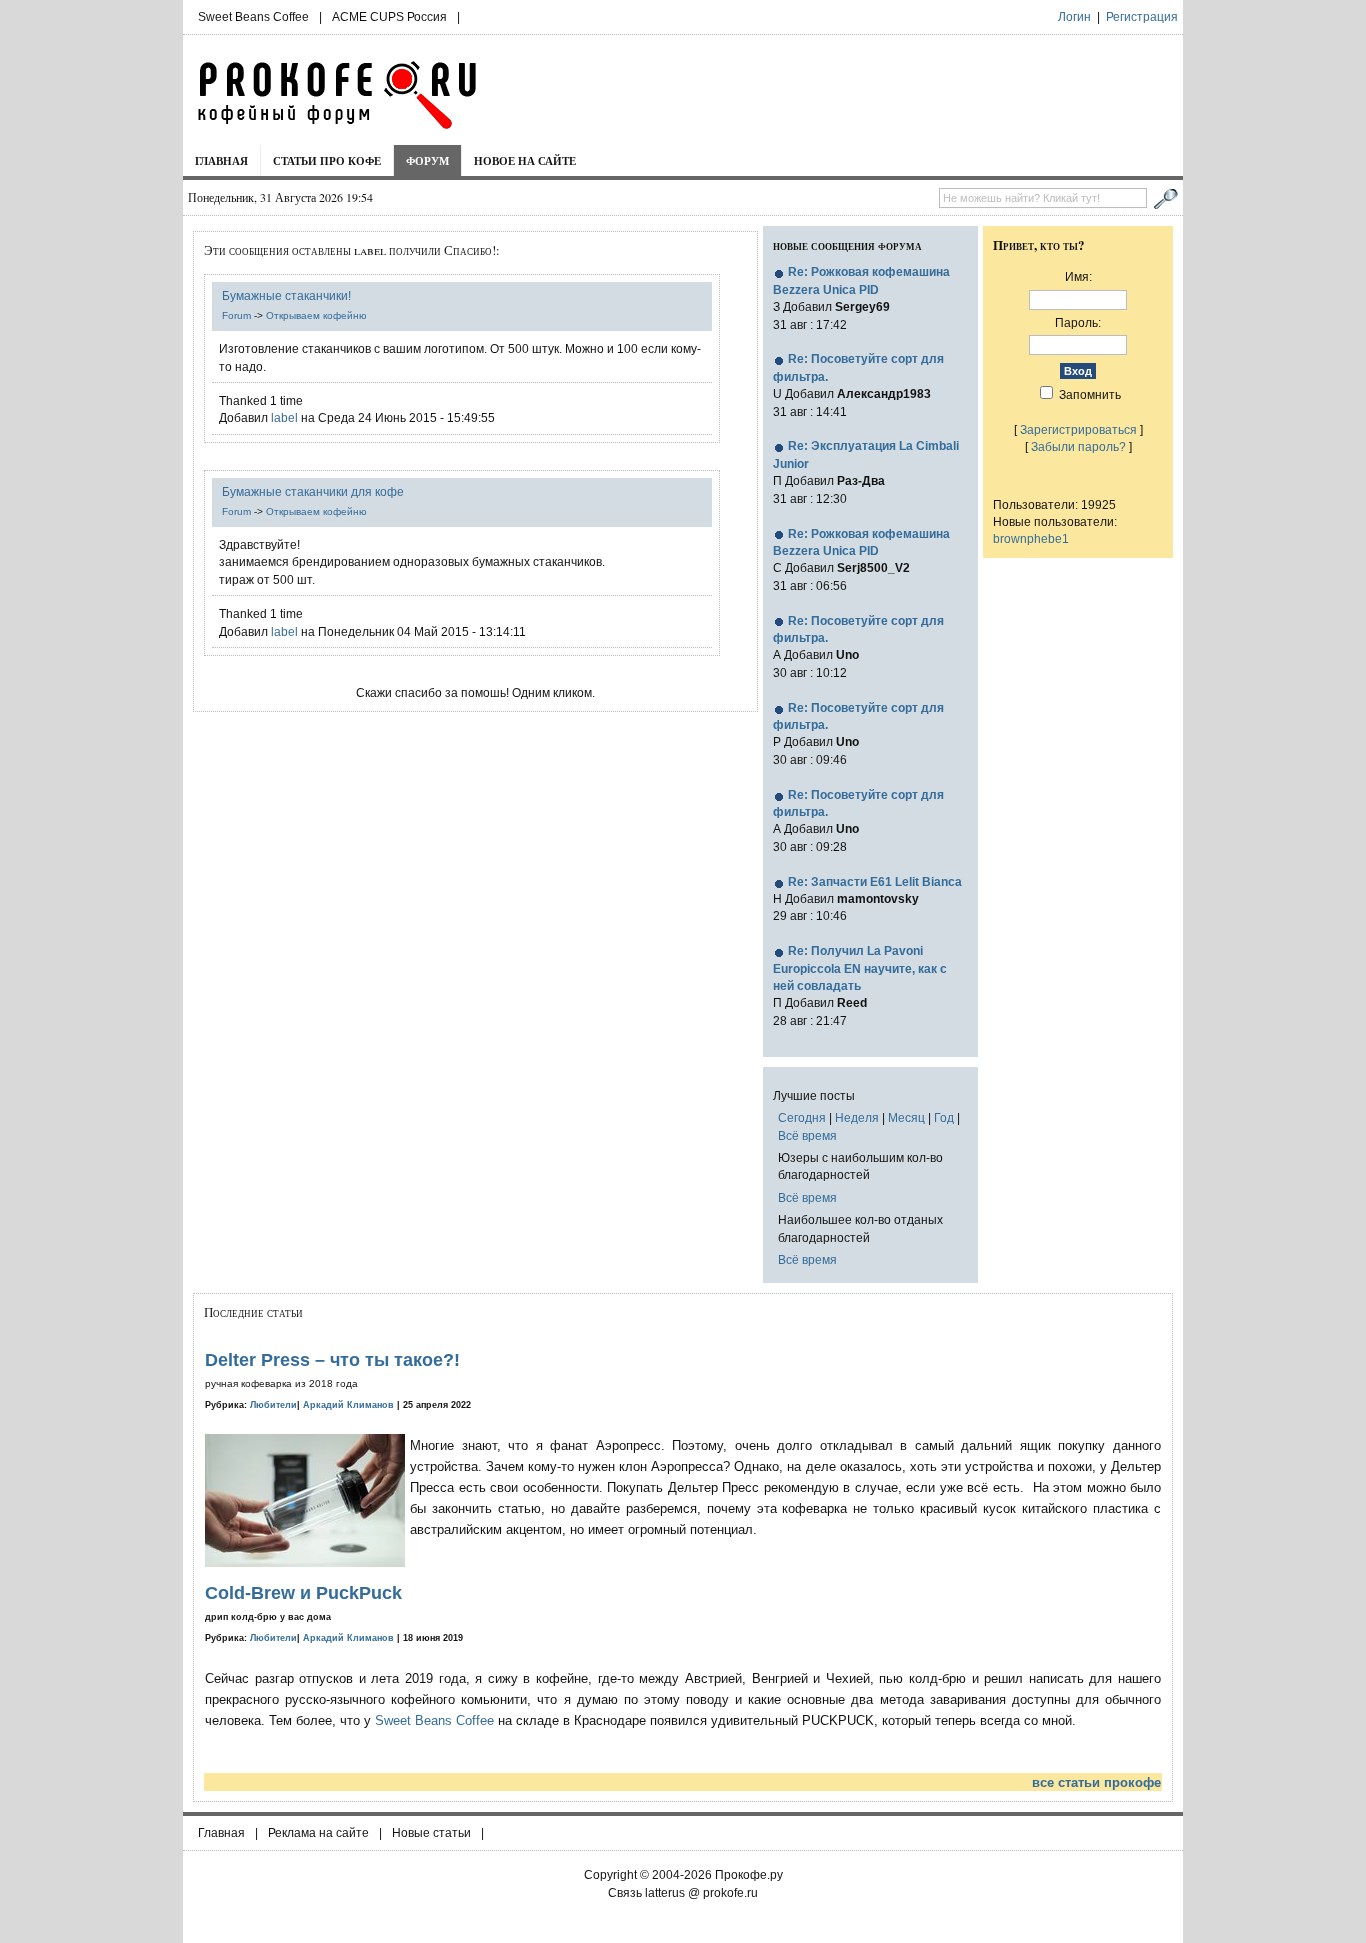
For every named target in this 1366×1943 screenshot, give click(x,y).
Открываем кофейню (316, 315)
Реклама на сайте (318, 1833)
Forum (236, 315)
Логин (1074, 17)
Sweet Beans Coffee (253, 17)
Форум (427, 160)
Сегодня (802, 1117)
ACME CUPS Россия (389, 17)
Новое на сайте (525, 160)
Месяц (906, 1117)
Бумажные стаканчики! (286, 295)
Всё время (807, 1135)
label (284, 417)
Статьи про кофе (327, 160)
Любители (273, 1405)
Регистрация (1142, 17)
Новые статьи (431, 1833)
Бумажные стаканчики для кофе (313, 491)
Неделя (857, 1117)
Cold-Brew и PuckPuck (303, 1593)
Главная (221, 160)
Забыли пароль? (1078, 446)
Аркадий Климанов (348, 1405)
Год (944, 1117)
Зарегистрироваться (1078, 429)
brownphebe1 (1031, 538)
